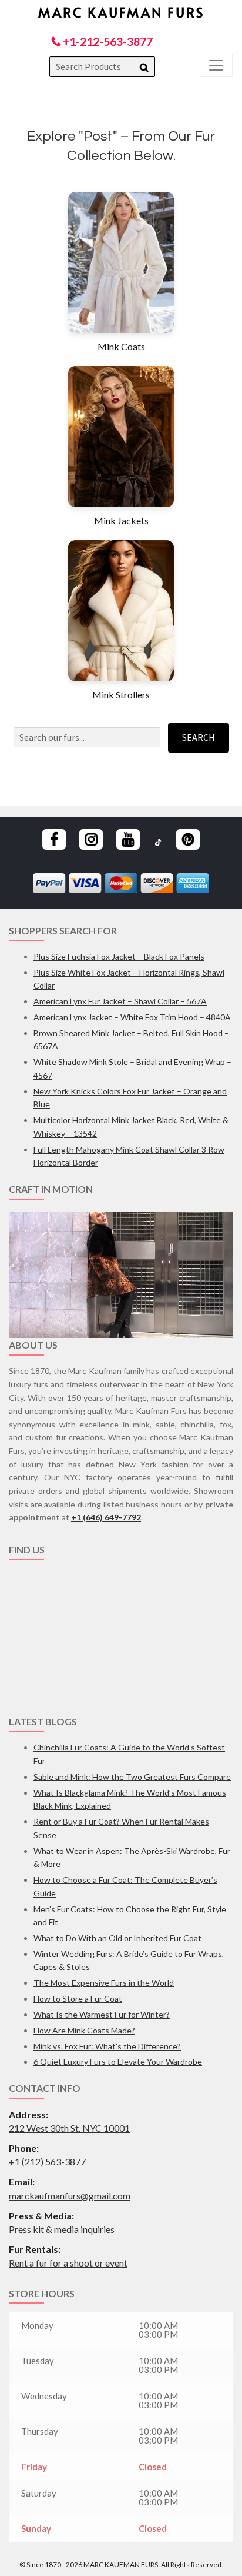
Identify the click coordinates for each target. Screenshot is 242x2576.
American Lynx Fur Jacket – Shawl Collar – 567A (120, 1001)
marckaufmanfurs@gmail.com (70, 2196)
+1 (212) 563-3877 (47, 2161)
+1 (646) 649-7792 (106, 1517)
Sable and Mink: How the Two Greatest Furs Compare (132, 1777)
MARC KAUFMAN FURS (121, 12)
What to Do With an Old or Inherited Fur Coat (117, 1938)
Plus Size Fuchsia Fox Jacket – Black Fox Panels (119, 956)
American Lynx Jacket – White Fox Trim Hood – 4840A (132, 1017)
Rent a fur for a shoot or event (68, 2263)
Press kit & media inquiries (62, 2229)
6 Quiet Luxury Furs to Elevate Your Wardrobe (118, 2061)
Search (199, 737)
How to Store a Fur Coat (78, 1998)
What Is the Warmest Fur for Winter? (102, 2014)
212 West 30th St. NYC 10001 (69, 2128)
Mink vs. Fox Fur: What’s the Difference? (107, 2046)
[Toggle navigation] (216, 65)
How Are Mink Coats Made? (84, 2030)
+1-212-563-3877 (107, 41)
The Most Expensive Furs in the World (104, 1983)
